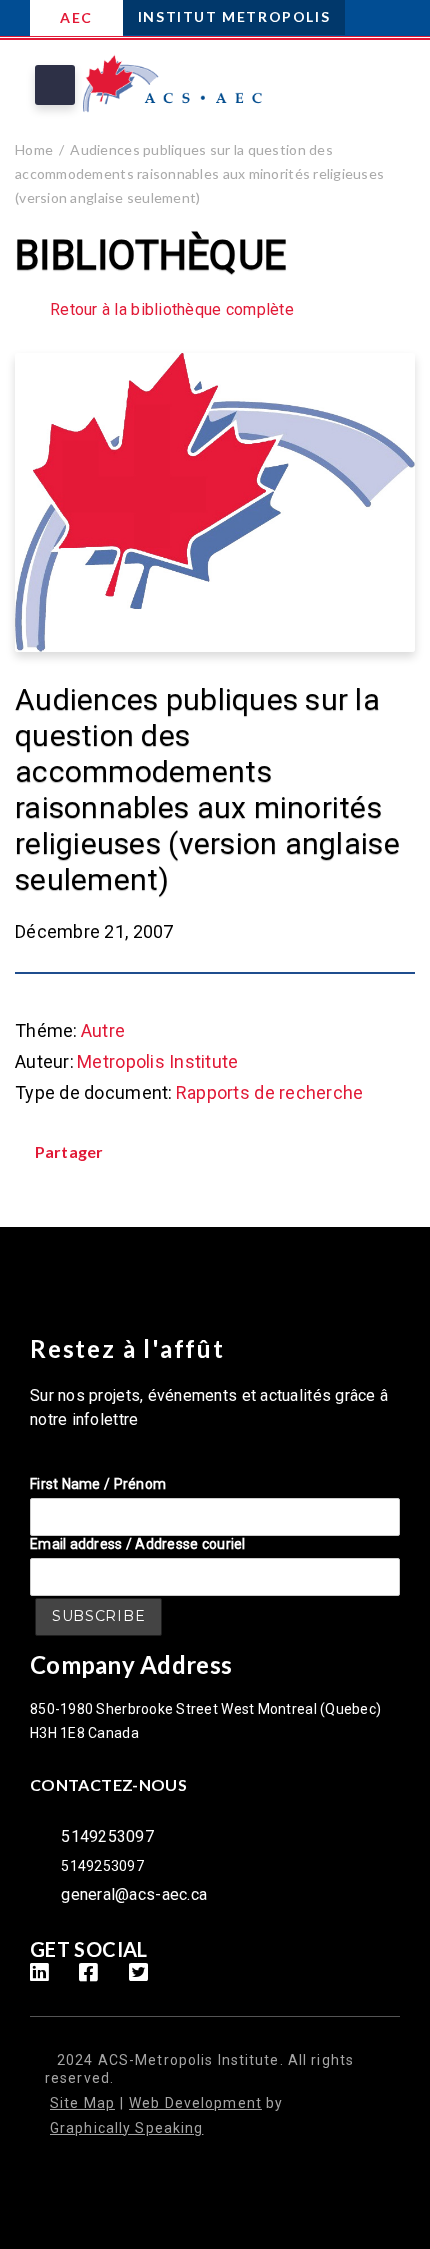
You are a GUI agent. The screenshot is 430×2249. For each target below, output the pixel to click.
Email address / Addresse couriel (138, 1544)
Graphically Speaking (126, 2128)
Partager (69, 1151)
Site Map (82, 2103)
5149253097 (107, 1836)
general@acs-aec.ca (134, 1894)
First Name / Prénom (98, 1484)
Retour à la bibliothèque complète (172, 310)
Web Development (195, 2103)
